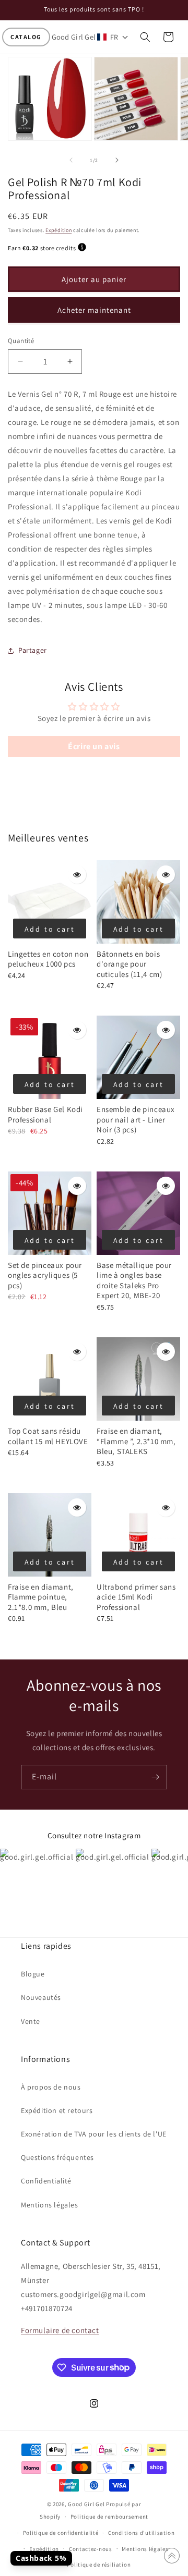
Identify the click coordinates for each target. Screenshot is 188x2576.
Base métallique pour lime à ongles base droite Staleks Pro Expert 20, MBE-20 (134, 1280)
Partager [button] (33, 650)
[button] (26, 37)
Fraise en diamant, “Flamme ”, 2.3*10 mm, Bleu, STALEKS (136, 1441)
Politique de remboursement (109, 2517)
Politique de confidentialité (61, 2533)
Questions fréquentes (57, 2157)
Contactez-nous (91, 2549)
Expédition (58, 230)
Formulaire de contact (60, 2330)
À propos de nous (51, 2087)
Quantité (21, 341)
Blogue (33, 1974)
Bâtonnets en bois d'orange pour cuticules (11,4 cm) (129, 964)
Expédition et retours (57, 2110)
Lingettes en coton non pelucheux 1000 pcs (48, 959)
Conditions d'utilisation (142, 2533)
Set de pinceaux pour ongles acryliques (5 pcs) (45, 1275)
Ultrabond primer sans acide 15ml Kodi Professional (136, 1597)
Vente (31, 2021)
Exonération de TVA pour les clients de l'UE (94, 2134)
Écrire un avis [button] (94, 746)
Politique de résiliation (99, 2565)
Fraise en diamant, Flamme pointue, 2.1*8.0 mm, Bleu (41, 1597)
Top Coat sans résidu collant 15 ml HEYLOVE (48, 1436)
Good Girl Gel (86, 2504)
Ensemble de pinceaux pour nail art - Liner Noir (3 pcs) (136, 1119)
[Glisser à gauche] (71, 160)
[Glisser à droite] (117, 160)
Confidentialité (46, 2181)
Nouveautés (41, 1997)
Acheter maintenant (94, 310)
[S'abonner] (155, 1777)
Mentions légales (50, 2205)
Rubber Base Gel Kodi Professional (45, 1114)
